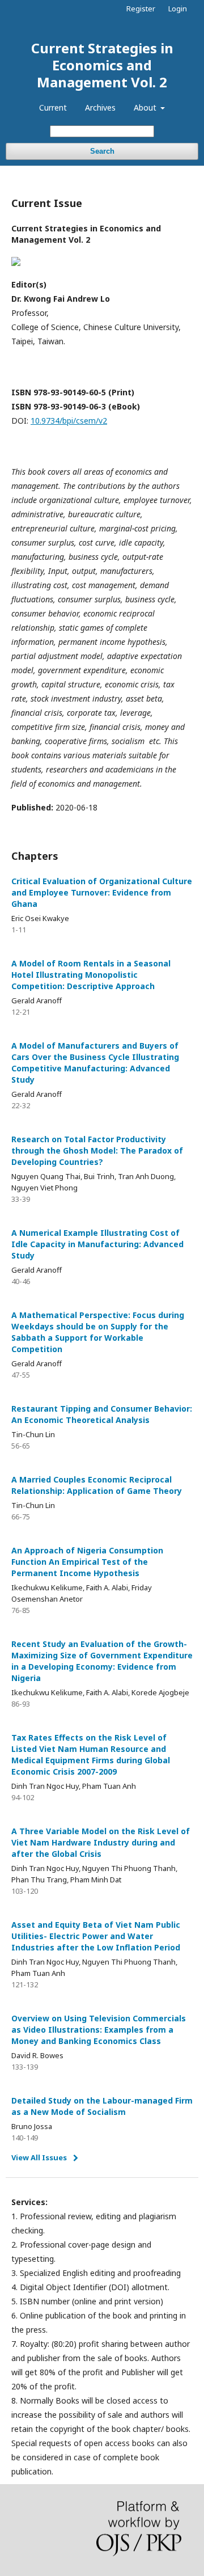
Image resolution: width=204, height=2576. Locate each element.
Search (102, 151)
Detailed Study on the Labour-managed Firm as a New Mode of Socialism (102, 2106)
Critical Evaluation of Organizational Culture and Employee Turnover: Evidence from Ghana (102, 892)
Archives (100, 107)
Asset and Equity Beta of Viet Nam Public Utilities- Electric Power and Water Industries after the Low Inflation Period (96, 1936)
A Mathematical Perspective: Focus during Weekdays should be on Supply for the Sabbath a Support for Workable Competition (98, 1332)
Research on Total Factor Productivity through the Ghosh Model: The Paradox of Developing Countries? (97, 1150)
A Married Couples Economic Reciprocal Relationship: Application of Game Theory (97, 1485)
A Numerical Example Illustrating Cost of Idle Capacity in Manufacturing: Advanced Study (97, 1244)
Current (53, 107)
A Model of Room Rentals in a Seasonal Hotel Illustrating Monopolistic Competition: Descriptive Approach (91, 975)
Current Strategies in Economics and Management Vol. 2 (102, 65)
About (146, 107)
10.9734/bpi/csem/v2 (69, 421)
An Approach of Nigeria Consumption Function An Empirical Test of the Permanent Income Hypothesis (87, 1562)
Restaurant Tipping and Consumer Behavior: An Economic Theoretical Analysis (102, 1414)
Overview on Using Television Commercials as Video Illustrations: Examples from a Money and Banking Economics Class (99, 2030)
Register (141, 9)
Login (178, 9)
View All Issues (39, 2157)
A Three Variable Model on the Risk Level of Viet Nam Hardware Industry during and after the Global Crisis (101, 1842)
